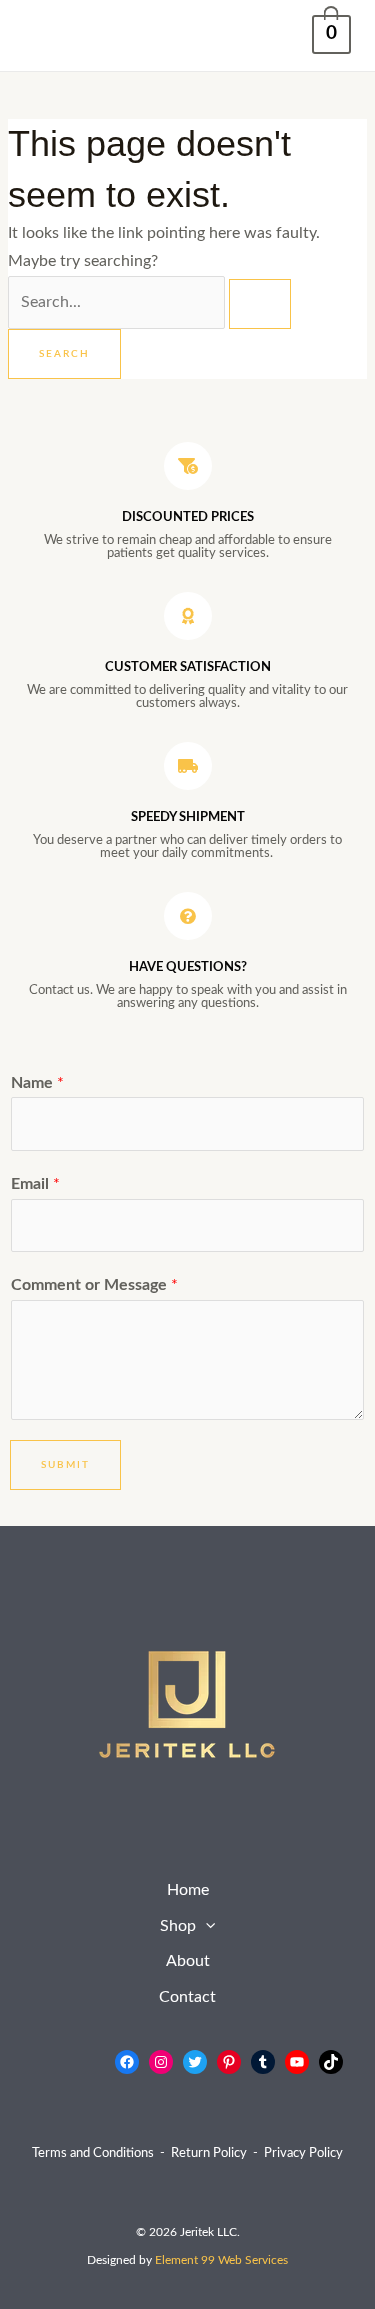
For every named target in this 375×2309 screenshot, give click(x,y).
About (188, 1961)
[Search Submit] (260, 304)
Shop (178, 1926)
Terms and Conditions (93, 2153)
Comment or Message (94, 1285)
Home (188, 1890)
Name (37, 1083)
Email (35, 1184)
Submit (65, 1465)
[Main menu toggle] (45, 35)
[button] (205, 1927)
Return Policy (209, 2153)
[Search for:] (149, 302)
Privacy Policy (303, 2153)
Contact (187, 1997)
